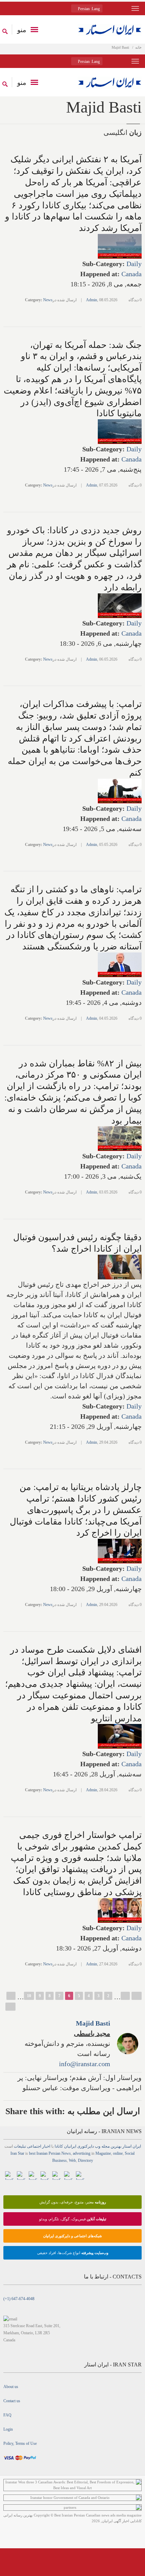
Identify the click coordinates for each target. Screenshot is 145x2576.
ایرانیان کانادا (65, 2146)
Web (72, 2160)
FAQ (7, 2415)
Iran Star (17, 2153)
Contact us (12, 2401)
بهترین (116, 2146)
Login (8, 2429)
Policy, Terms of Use (20, 2443)
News (48, 300)
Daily (134, 264)
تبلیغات (20, 2146)
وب (98, 2146)
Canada (132, 274)
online (118, 2153)
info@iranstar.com (85, 2064)
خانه (138, 47)
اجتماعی (34, 2146)
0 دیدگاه (135, 300)
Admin (92, 300)
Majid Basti (93, 2023)
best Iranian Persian (45, 2153)
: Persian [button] (88, 9)
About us (11, 2387)
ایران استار (132, 2146)
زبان (135, 133)
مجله (106, 2146)
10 (29, 1996)
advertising (82, 2153)
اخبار (46, 2146)
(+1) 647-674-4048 (19, 2299)
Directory (85, 2160)
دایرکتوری (85, 2146)
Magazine (103, 2153)
